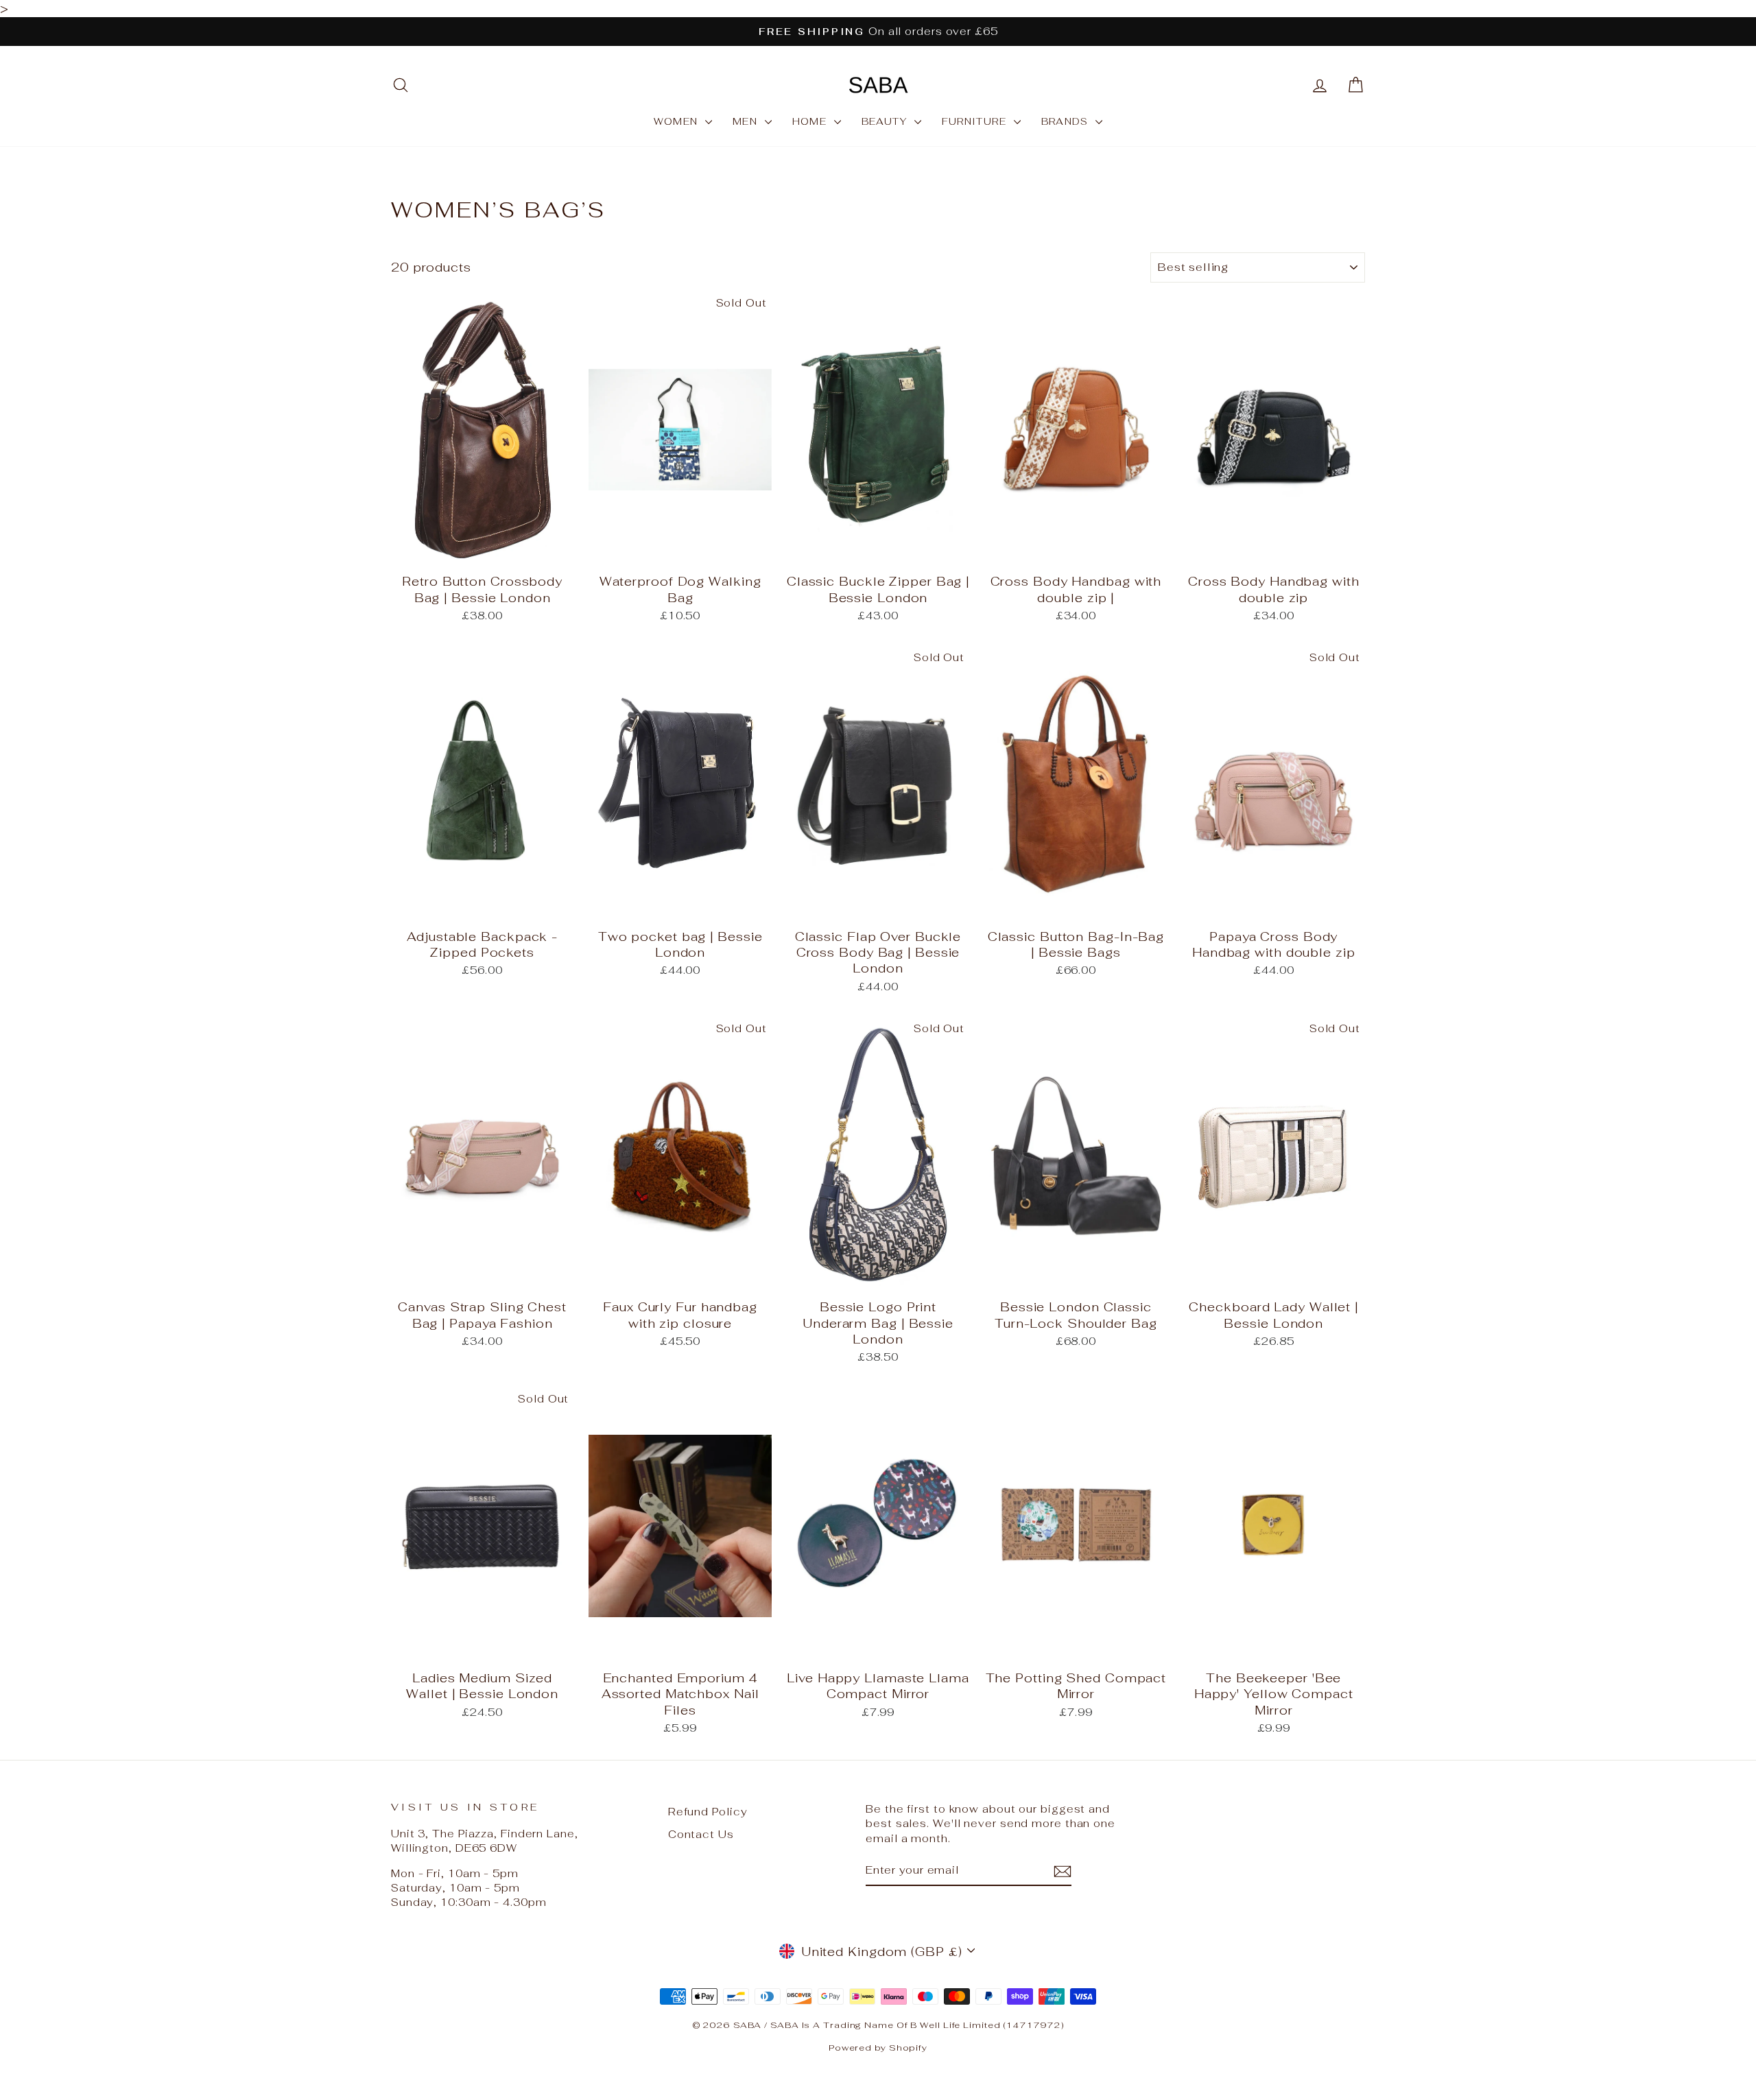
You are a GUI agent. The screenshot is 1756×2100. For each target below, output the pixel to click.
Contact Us (701, 1834)
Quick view (482, 550)
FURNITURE (976, 121)
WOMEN (678, 121)
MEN (747, 121)
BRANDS (1067, 121)
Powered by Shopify (878, 2048)
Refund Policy (708, 1812)
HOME (811, 121)
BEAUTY (886, 121)
